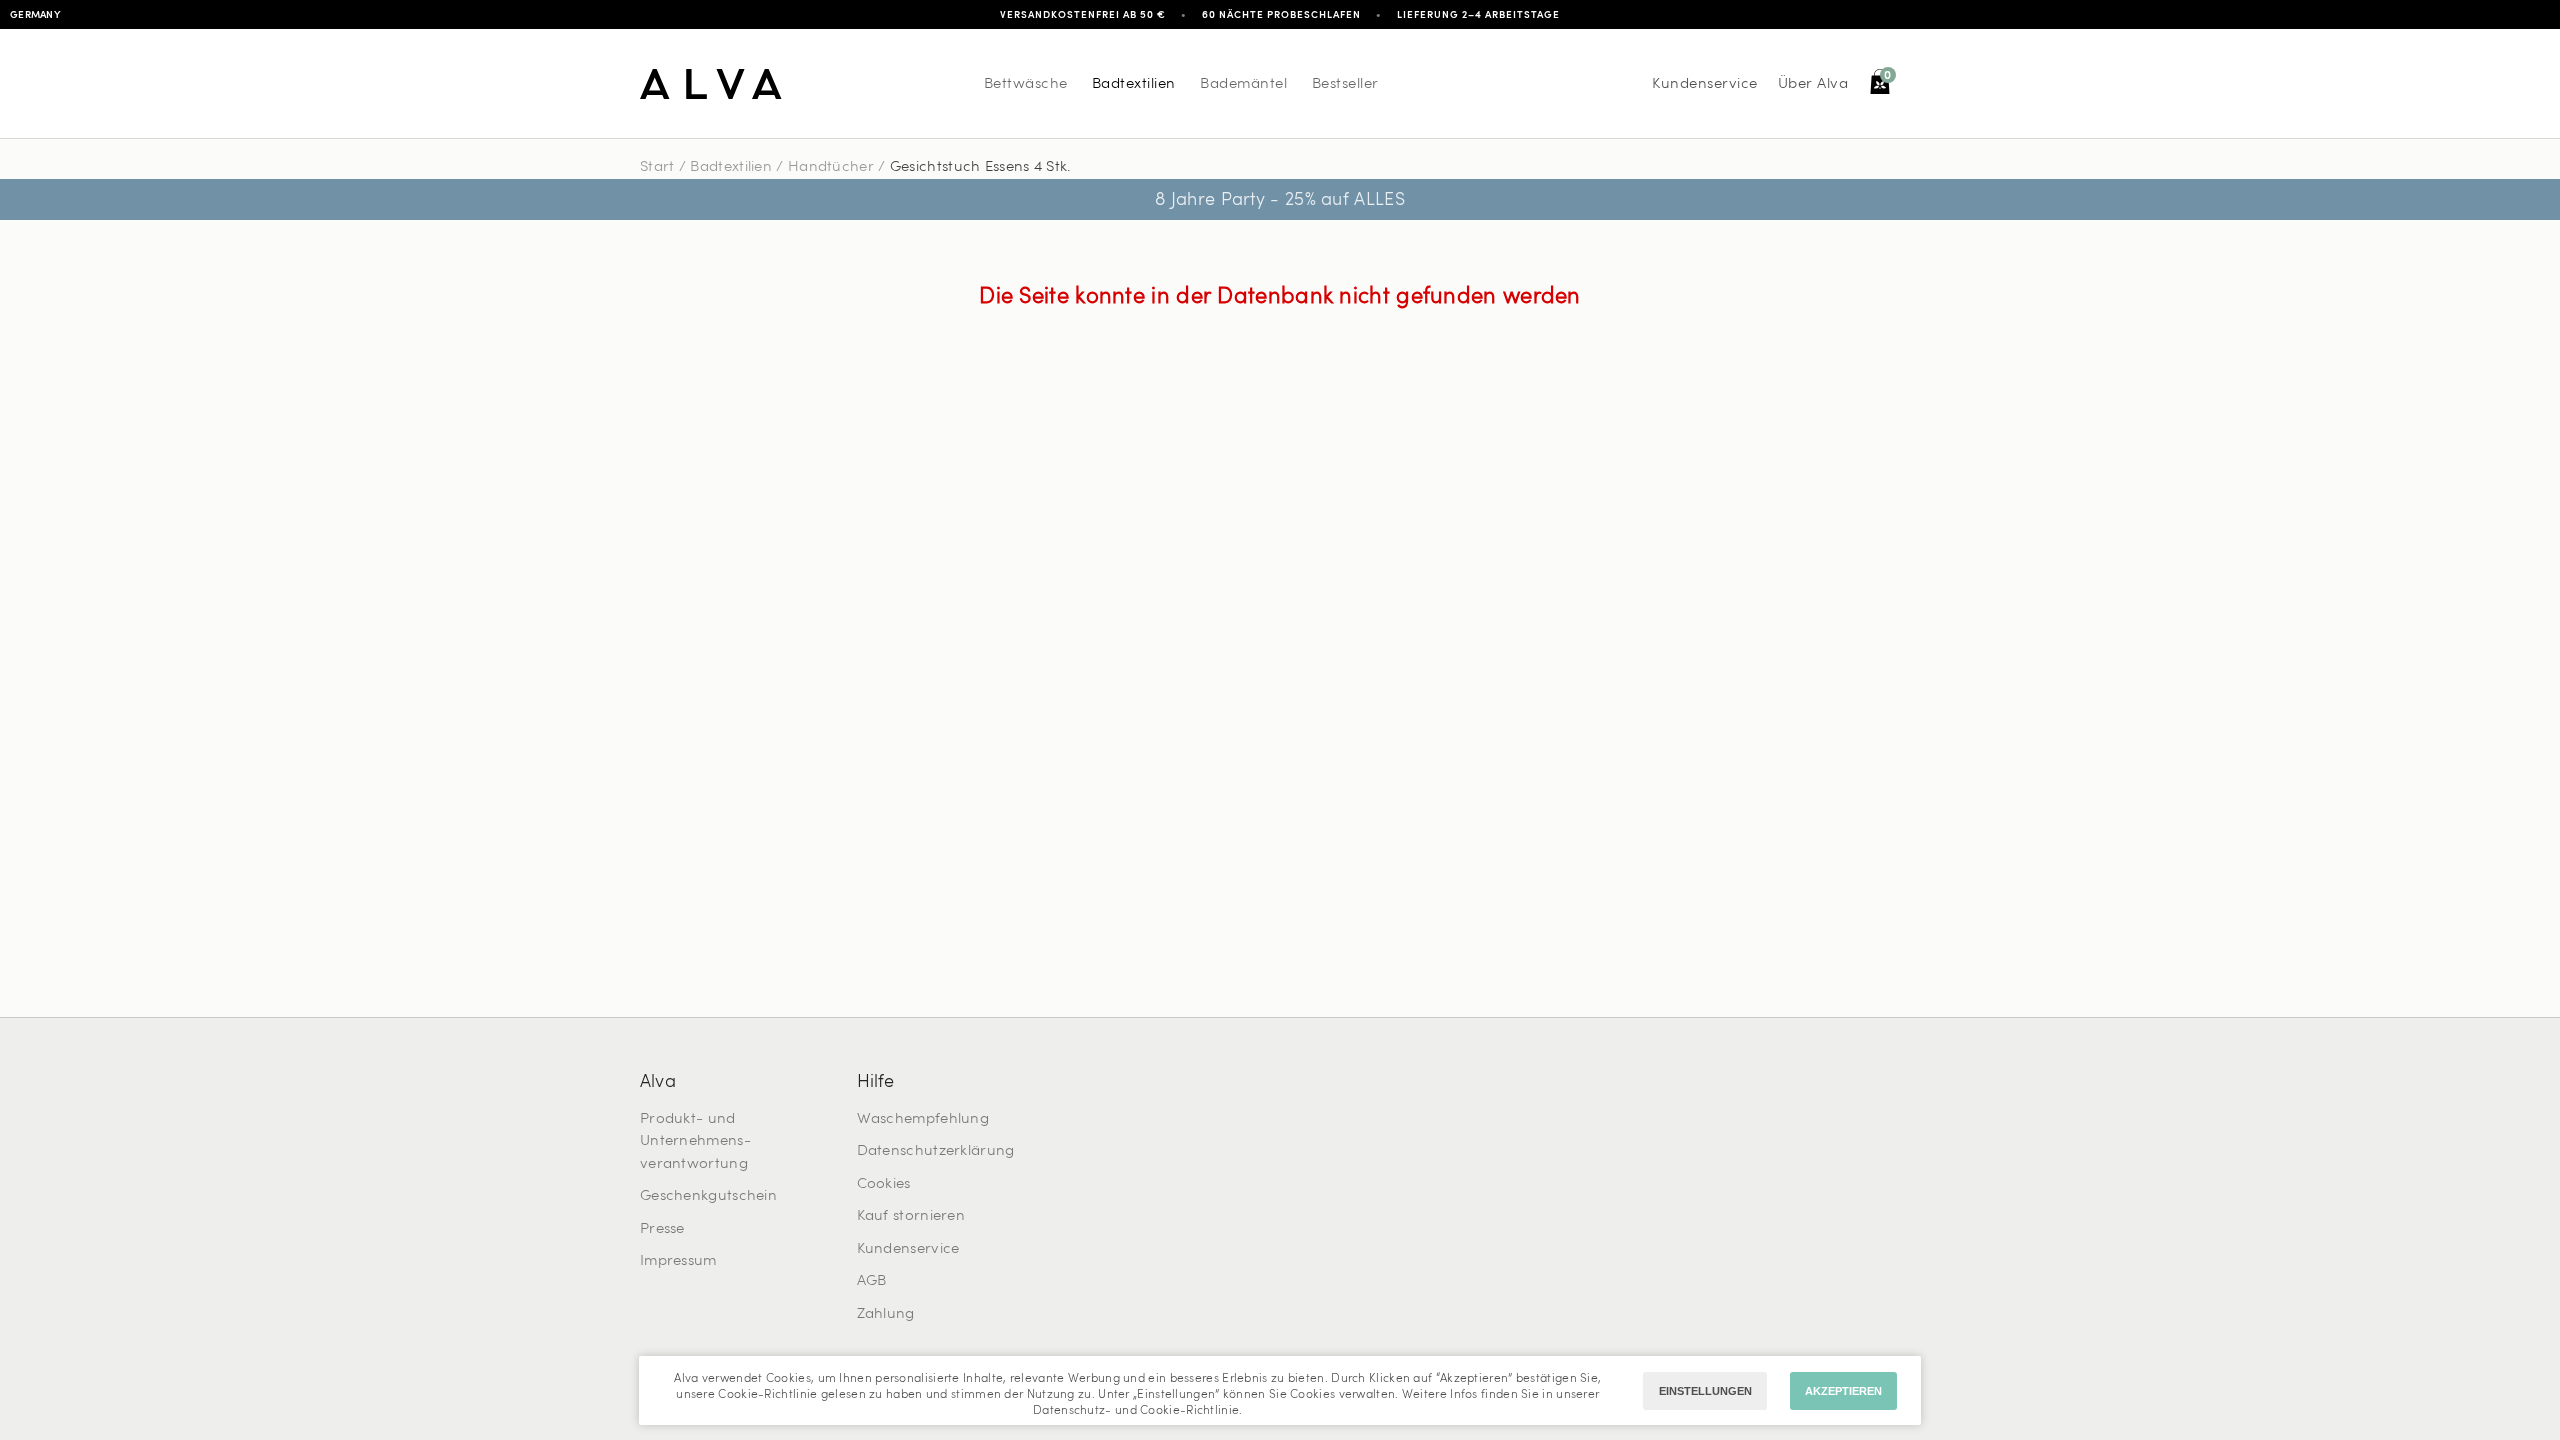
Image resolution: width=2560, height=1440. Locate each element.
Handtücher (831, 167)
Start (657, 167)
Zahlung (886, 1314)
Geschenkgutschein (708, 1196)
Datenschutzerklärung (936, 1151)
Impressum (678, 1261)
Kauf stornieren (911, 1216)
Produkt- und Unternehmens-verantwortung (695, 1142)
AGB (872, 1281)
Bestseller (1345, 84)
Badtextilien (1134, 84)
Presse (662, 1229)
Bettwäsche (1026, 84)
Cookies (884, 1184)
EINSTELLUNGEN (1705, 1391)
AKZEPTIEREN (1843, 1391)
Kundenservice (1705, 84)
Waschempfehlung (923, 1119)
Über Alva (1813, 84)
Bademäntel (1243, 84)
